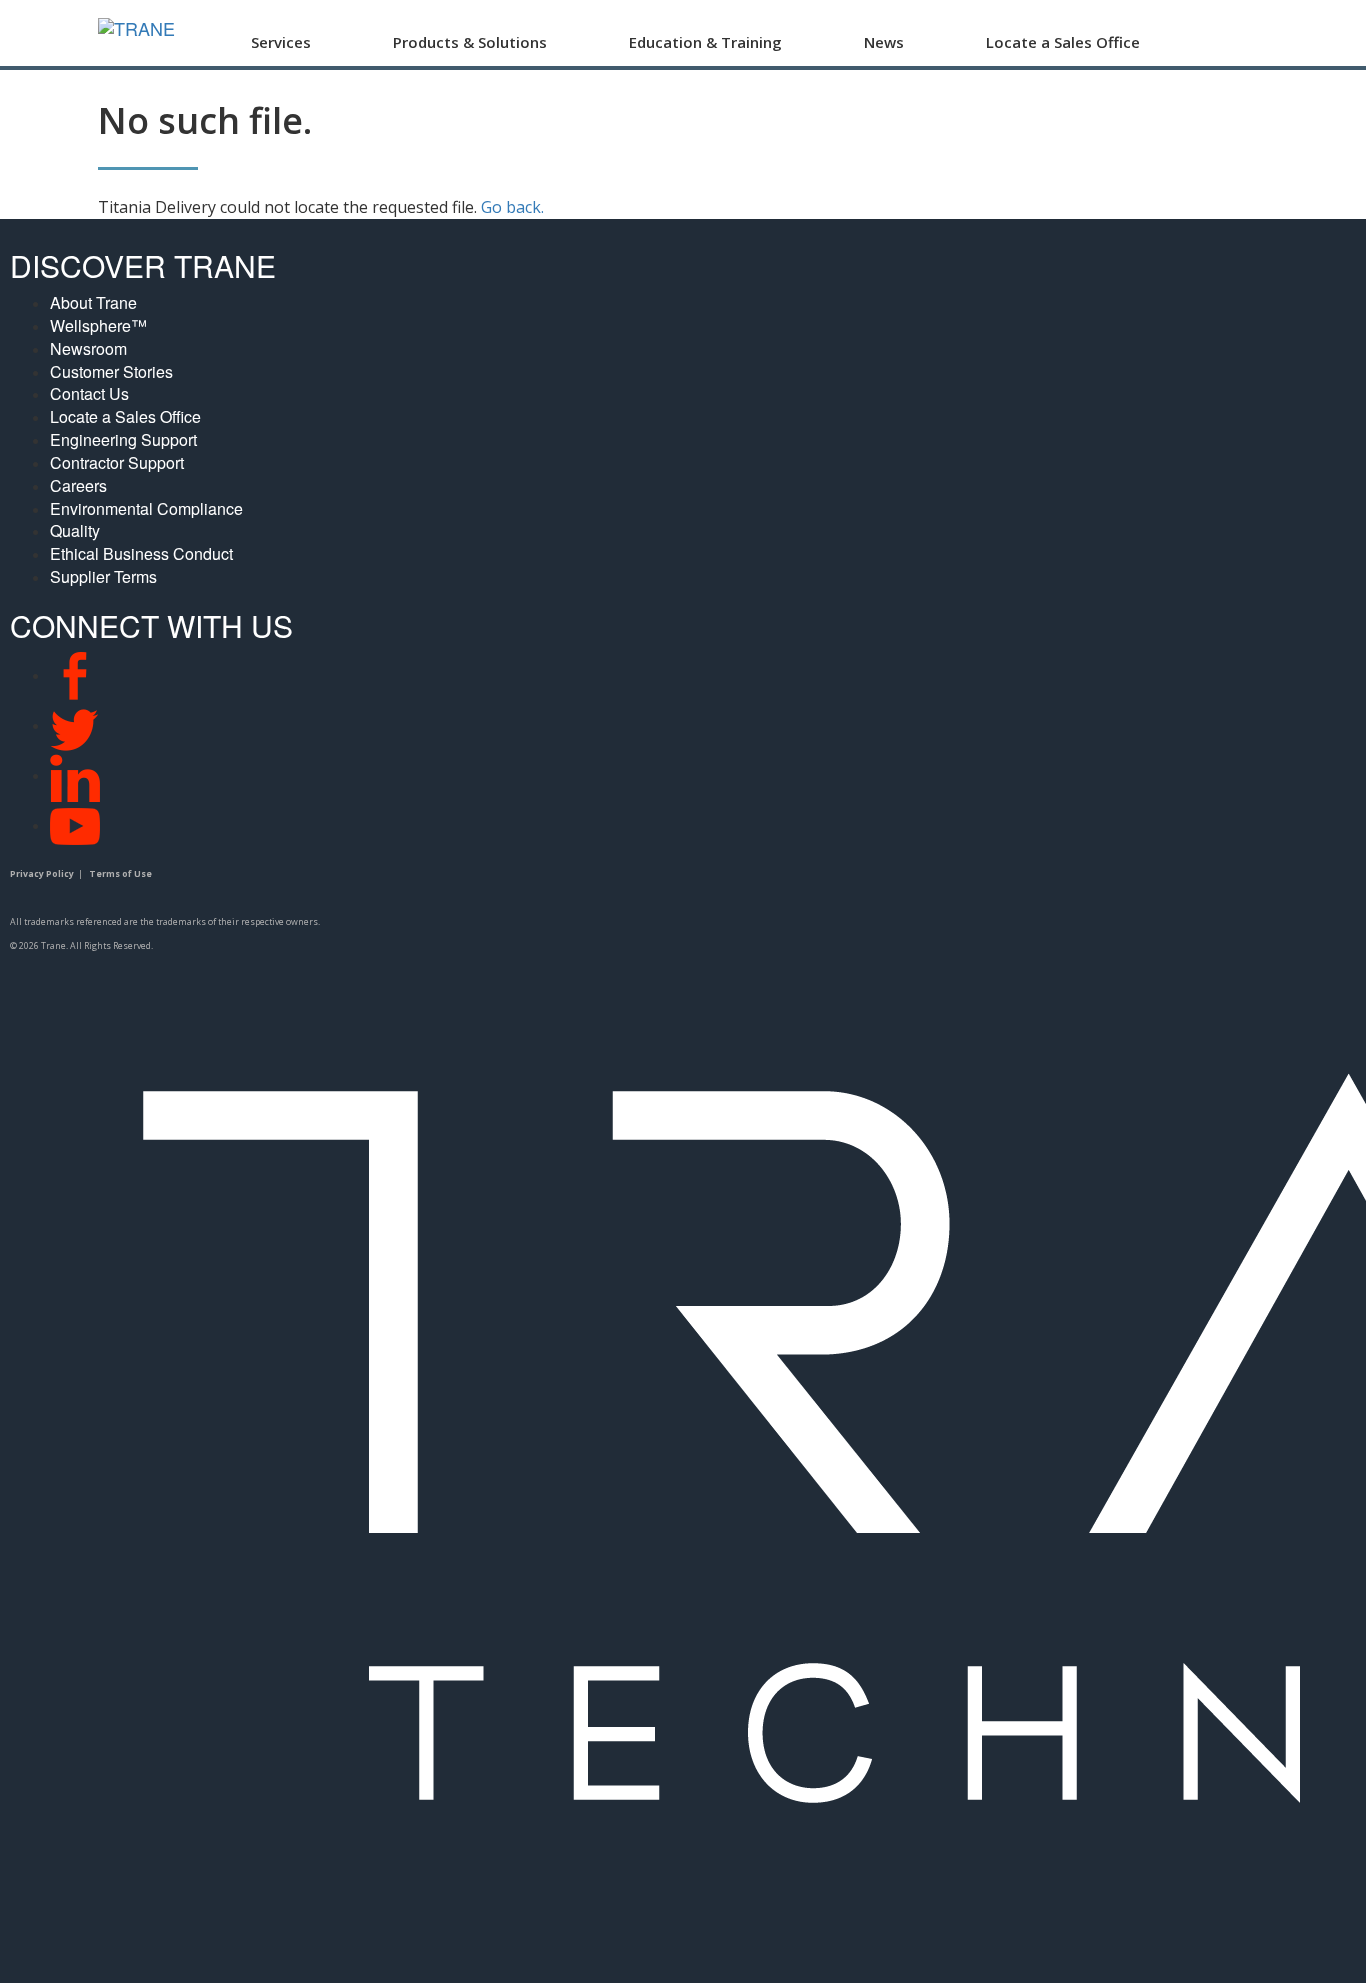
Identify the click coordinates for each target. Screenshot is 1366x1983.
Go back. (512, 207)
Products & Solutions (470, 42)
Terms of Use (120, 874)
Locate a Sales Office (1063, 42)
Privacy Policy (42, 874)
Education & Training (705, 42)
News (884, 42)
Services (281, 42)
